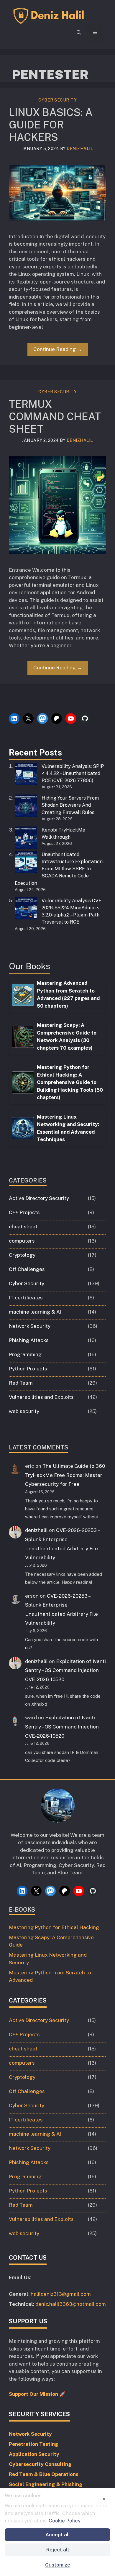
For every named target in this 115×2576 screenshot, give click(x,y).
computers (22, 1241)
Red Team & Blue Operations (44, 2474)
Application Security (34, 2454)
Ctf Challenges (27, 1269)
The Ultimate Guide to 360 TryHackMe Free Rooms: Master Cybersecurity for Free (65, 1475)
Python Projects (28, 1369)
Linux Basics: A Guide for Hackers (51, 125)
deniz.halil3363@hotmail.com (71, 2304)
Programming (25, 1354)
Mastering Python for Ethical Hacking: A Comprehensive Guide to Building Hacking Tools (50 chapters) (70, 1082)
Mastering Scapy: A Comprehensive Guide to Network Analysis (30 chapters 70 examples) (67, 1036)
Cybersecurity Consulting (40, 2464)
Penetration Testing (34, 2444)
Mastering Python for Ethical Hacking (54, 1927)
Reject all (58, 2550)
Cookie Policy (65, 2521)
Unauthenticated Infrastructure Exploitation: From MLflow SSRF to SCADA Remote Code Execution (59, 869)
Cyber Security (57, 100)
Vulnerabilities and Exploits (41, 1397)
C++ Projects (24, 1212)
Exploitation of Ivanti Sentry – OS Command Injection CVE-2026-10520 (65, 1670)
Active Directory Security (39, 1198)
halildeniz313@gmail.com (61, 2294)
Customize (58, 2565)
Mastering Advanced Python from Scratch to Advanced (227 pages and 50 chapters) (68, 994)
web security (24, 1411)
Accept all (58, 2535)
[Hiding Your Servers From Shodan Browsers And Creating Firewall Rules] (26, 807)
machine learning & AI (35, 1312)
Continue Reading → (58, 349)
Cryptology (22, 1255)
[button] (79, 33)
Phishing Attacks (29, 1340)
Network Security (30, 1326)
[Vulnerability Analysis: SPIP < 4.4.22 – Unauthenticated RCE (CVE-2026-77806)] (26, 775)
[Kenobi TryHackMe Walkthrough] (26, 839)
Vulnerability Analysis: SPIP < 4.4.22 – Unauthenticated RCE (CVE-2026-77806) (73, 773)
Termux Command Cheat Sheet (55, 417)
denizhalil (36, 1530)
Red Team (21, 1383)
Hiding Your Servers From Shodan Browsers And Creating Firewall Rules (70, 805)
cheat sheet (23, 1227)
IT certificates (26, 1298)
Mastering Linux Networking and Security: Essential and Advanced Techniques (68, 1128)
